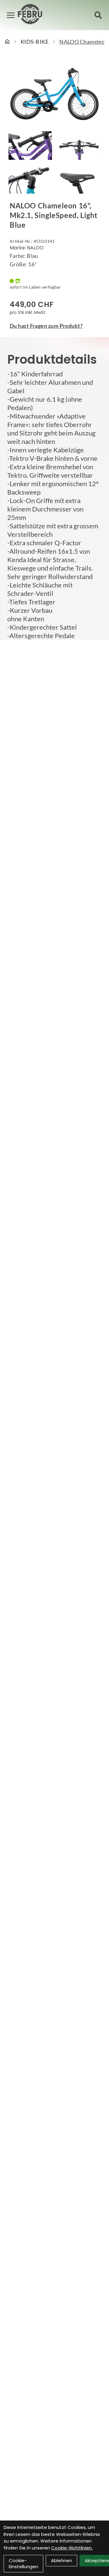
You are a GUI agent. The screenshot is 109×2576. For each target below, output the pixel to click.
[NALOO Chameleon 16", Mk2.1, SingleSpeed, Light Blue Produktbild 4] (79, 179)
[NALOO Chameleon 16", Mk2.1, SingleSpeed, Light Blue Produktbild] (54, 93)
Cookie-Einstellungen (23, 2563)
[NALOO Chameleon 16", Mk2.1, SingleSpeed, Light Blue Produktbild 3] (30, 179)
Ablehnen (61, 2560)
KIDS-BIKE (35, 42)
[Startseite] (7, 42)
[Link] (11, 15)
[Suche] (98, 15)
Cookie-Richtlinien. (72, 2548)
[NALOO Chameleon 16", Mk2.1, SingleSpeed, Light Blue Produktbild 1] (30, 146)
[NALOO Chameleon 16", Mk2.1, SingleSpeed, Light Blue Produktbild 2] (79, 146)
